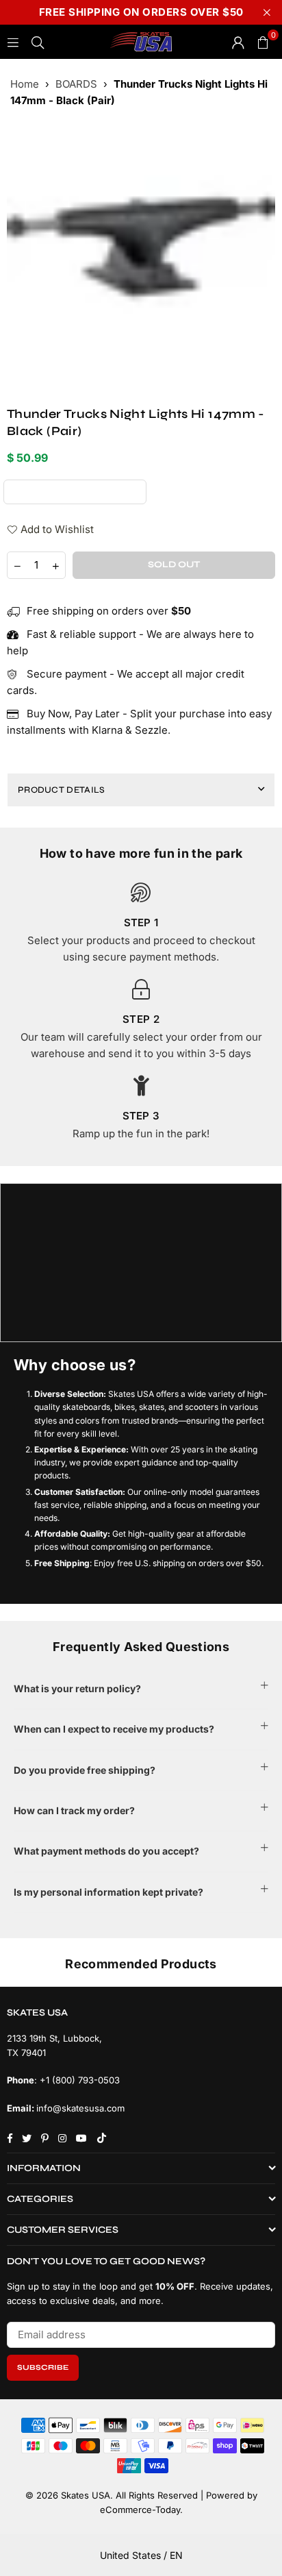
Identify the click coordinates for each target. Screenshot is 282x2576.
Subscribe (43, 2367)
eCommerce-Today (140, 2510)
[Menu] (13, 41)
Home (25, 84)
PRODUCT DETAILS (62, 790)
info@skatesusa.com (80, 2108)
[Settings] (238, 42)
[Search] (38, 41)
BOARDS (76, 84)
